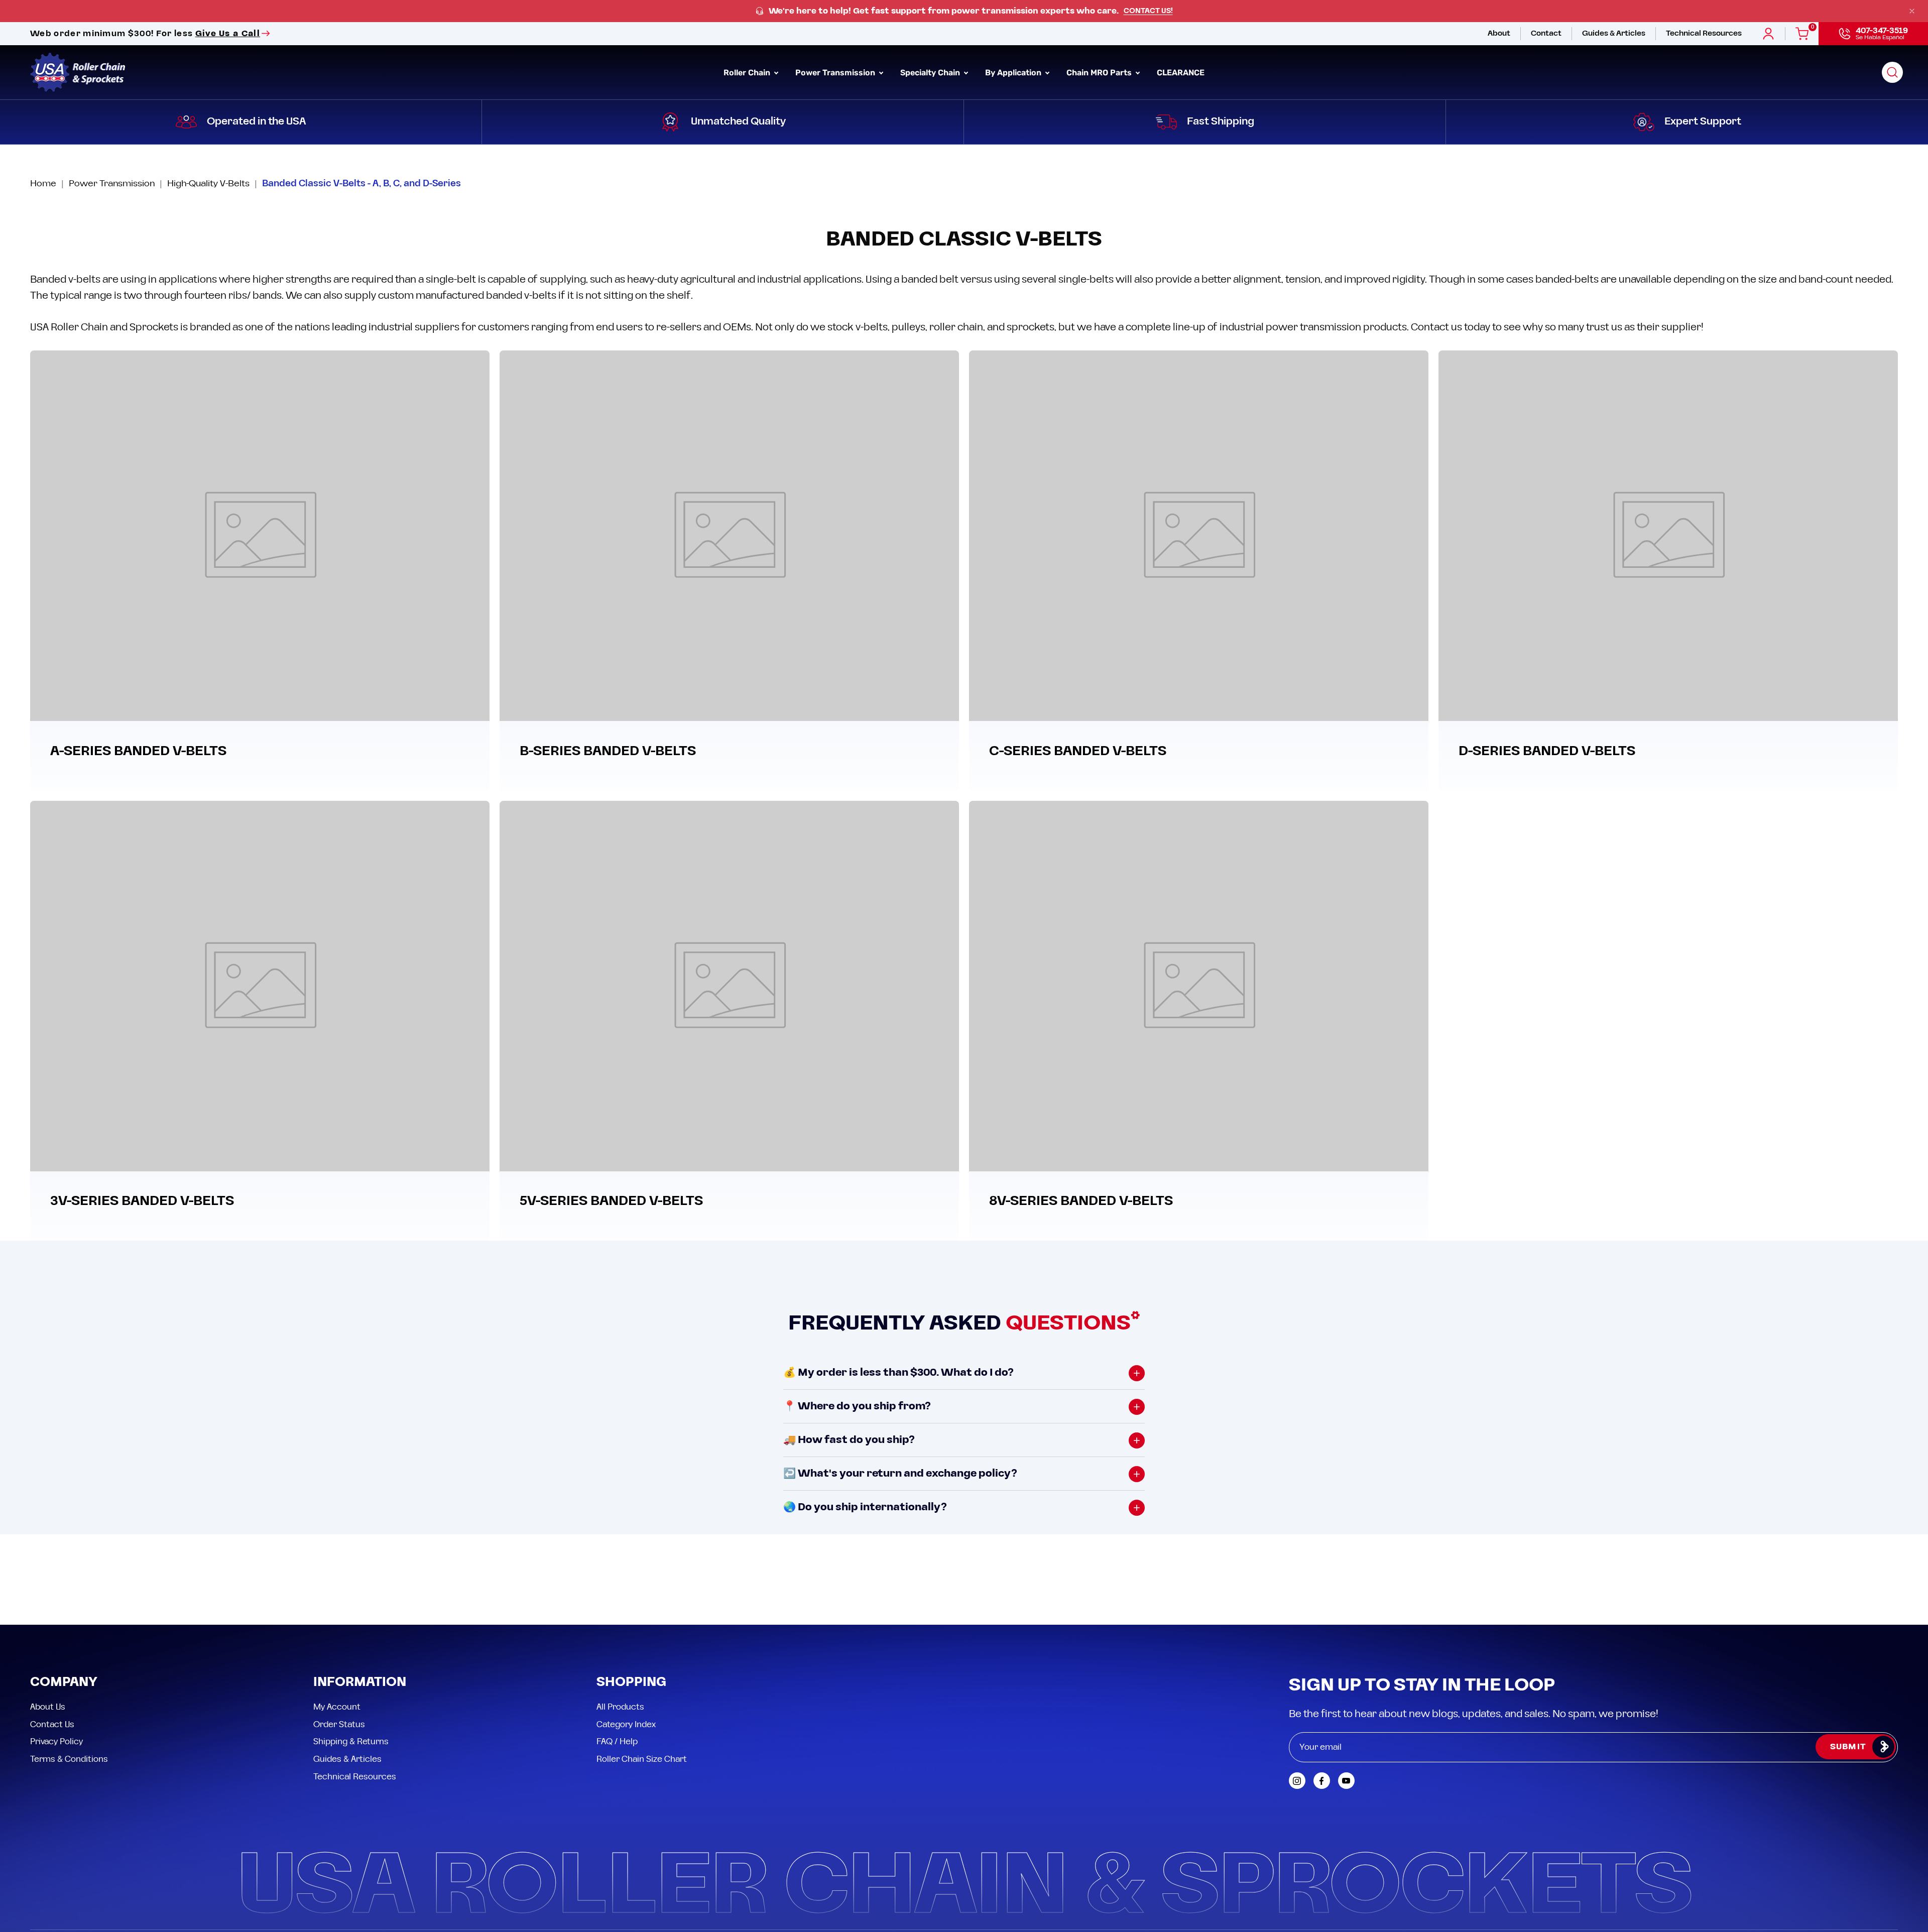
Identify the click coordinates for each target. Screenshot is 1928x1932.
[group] (964, 11)
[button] (1892, 72)
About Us (48, 1617)
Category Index (626, 1634)
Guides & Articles (347, 1668)
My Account (337, 1617)
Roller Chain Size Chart (642, 1668)
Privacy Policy (56, 1651)
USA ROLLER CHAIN (93, 1861)
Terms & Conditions (69, 1668)
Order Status (339, 1634)
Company (64, 1592)
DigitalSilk (1873, 1860)
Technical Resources (355, 1686)
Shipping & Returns (351, 1651)
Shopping (631, 1592)
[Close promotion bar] (1912, 11)
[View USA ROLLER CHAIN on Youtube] (1346, 1690)
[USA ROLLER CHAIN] (78, 72)
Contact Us (52, 1634)
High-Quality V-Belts (208, 184)
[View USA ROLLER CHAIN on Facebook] (1322, 1690)
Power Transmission (112, 184)
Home (43, 184)
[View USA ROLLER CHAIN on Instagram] (1297, 1690)
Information (360, 1592)
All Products (620, 1617)
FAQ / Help (617, 1651)
